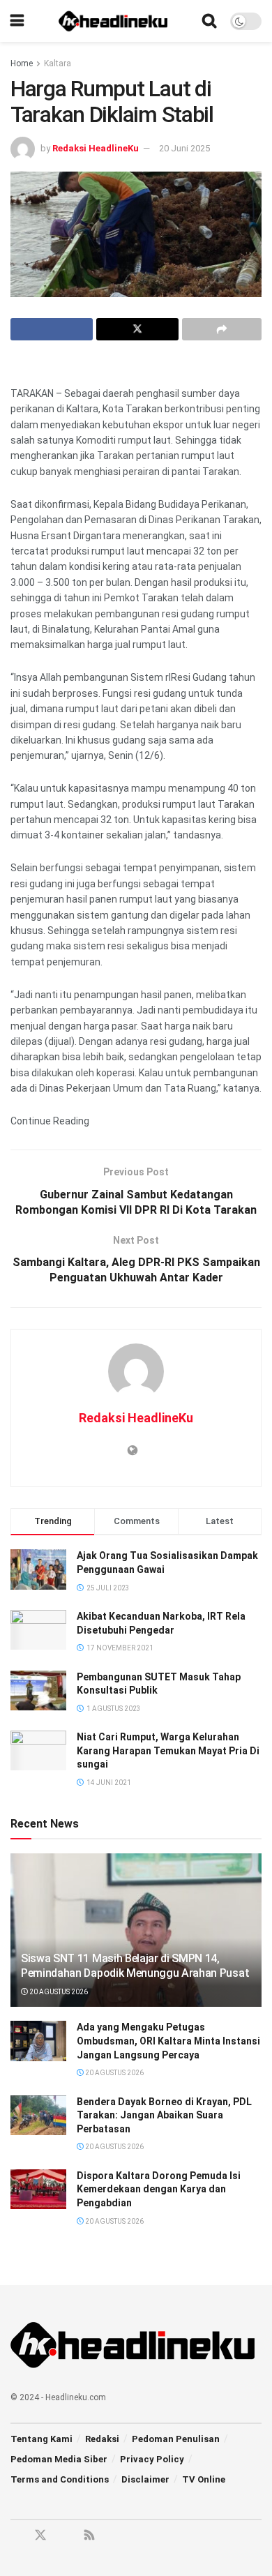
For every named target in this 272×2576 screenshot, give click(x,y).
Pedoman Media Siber (59, 2459)
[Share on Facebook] (52, 329)
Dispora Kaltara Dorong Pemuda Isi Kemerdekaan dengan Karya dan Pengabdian (159, 2189)
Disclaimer (145, 2479)
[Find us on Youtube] (66, 2536)
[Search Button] (209, 21)
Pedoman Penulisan (176, 2439)
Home (22, 63)
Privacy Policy (152, 2459)
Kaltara (58, 63)
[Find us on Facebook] (15, 2536)
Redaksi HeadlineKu (96, 148)
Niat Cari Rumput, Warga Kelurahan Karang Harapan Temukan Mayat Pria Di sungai (168, 1750)
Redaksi (102, 2439)
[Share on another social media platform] (222, 329)
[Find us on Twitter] (40, 2536)
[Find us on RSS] (89, 2536)
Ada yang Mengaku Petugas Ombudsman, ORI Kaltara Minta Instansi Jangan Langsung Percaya (168, 2041)
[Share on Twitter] (137, 329)
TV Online (204, 2479)
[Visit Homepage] (113, 21)
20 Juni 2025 (184, 148)
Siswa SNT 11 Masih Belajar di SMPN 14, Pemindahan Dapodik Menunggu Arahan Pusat (135, 1966)
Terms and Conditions (60, 2479)
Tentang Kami (41, 2439)
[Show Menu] (17, 21)
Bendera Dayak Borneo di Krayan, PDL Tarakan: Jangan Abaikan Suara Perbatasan (164, 2115)
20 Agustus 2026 (58, 1992)
